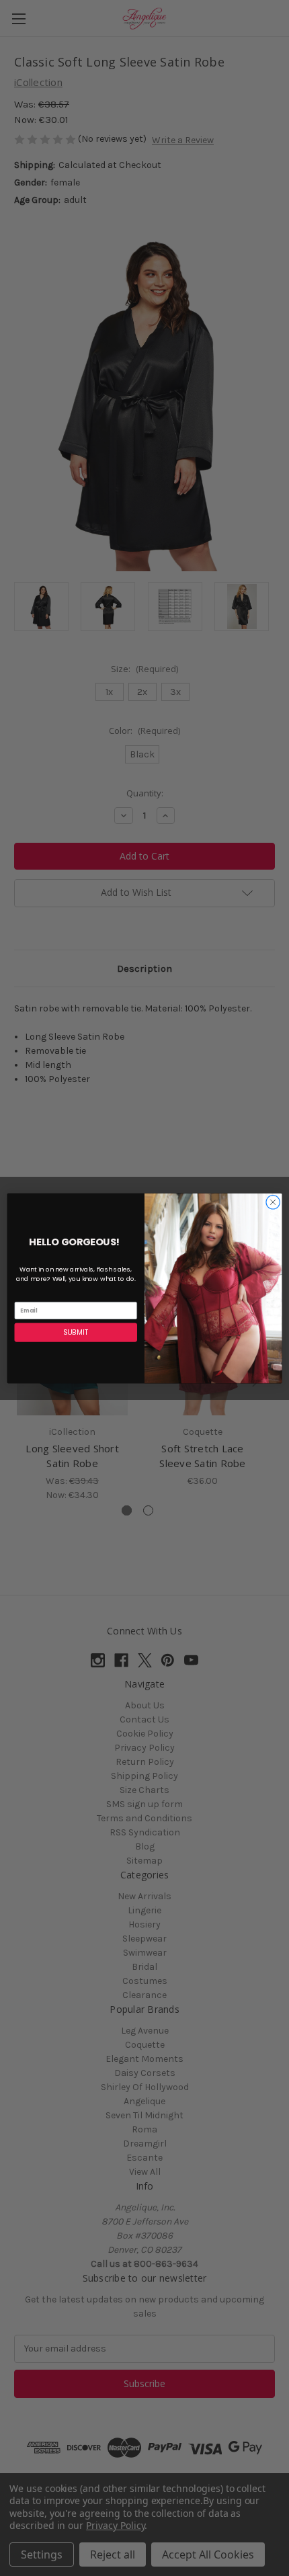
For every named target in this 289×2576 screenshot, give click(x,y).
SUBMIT (76, 1332)
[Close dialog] (273, 1202)
